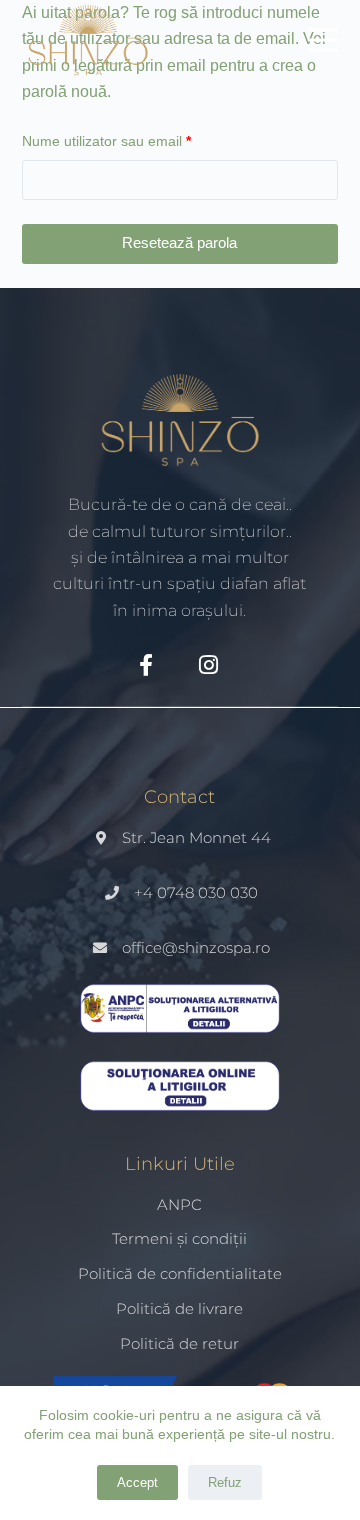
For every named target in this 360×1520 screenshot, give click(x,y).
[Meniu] (323, 40)
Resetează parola (179, 242)
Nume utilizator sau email (140, 139)
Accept (137, 1482)
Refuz (225, 1482)
